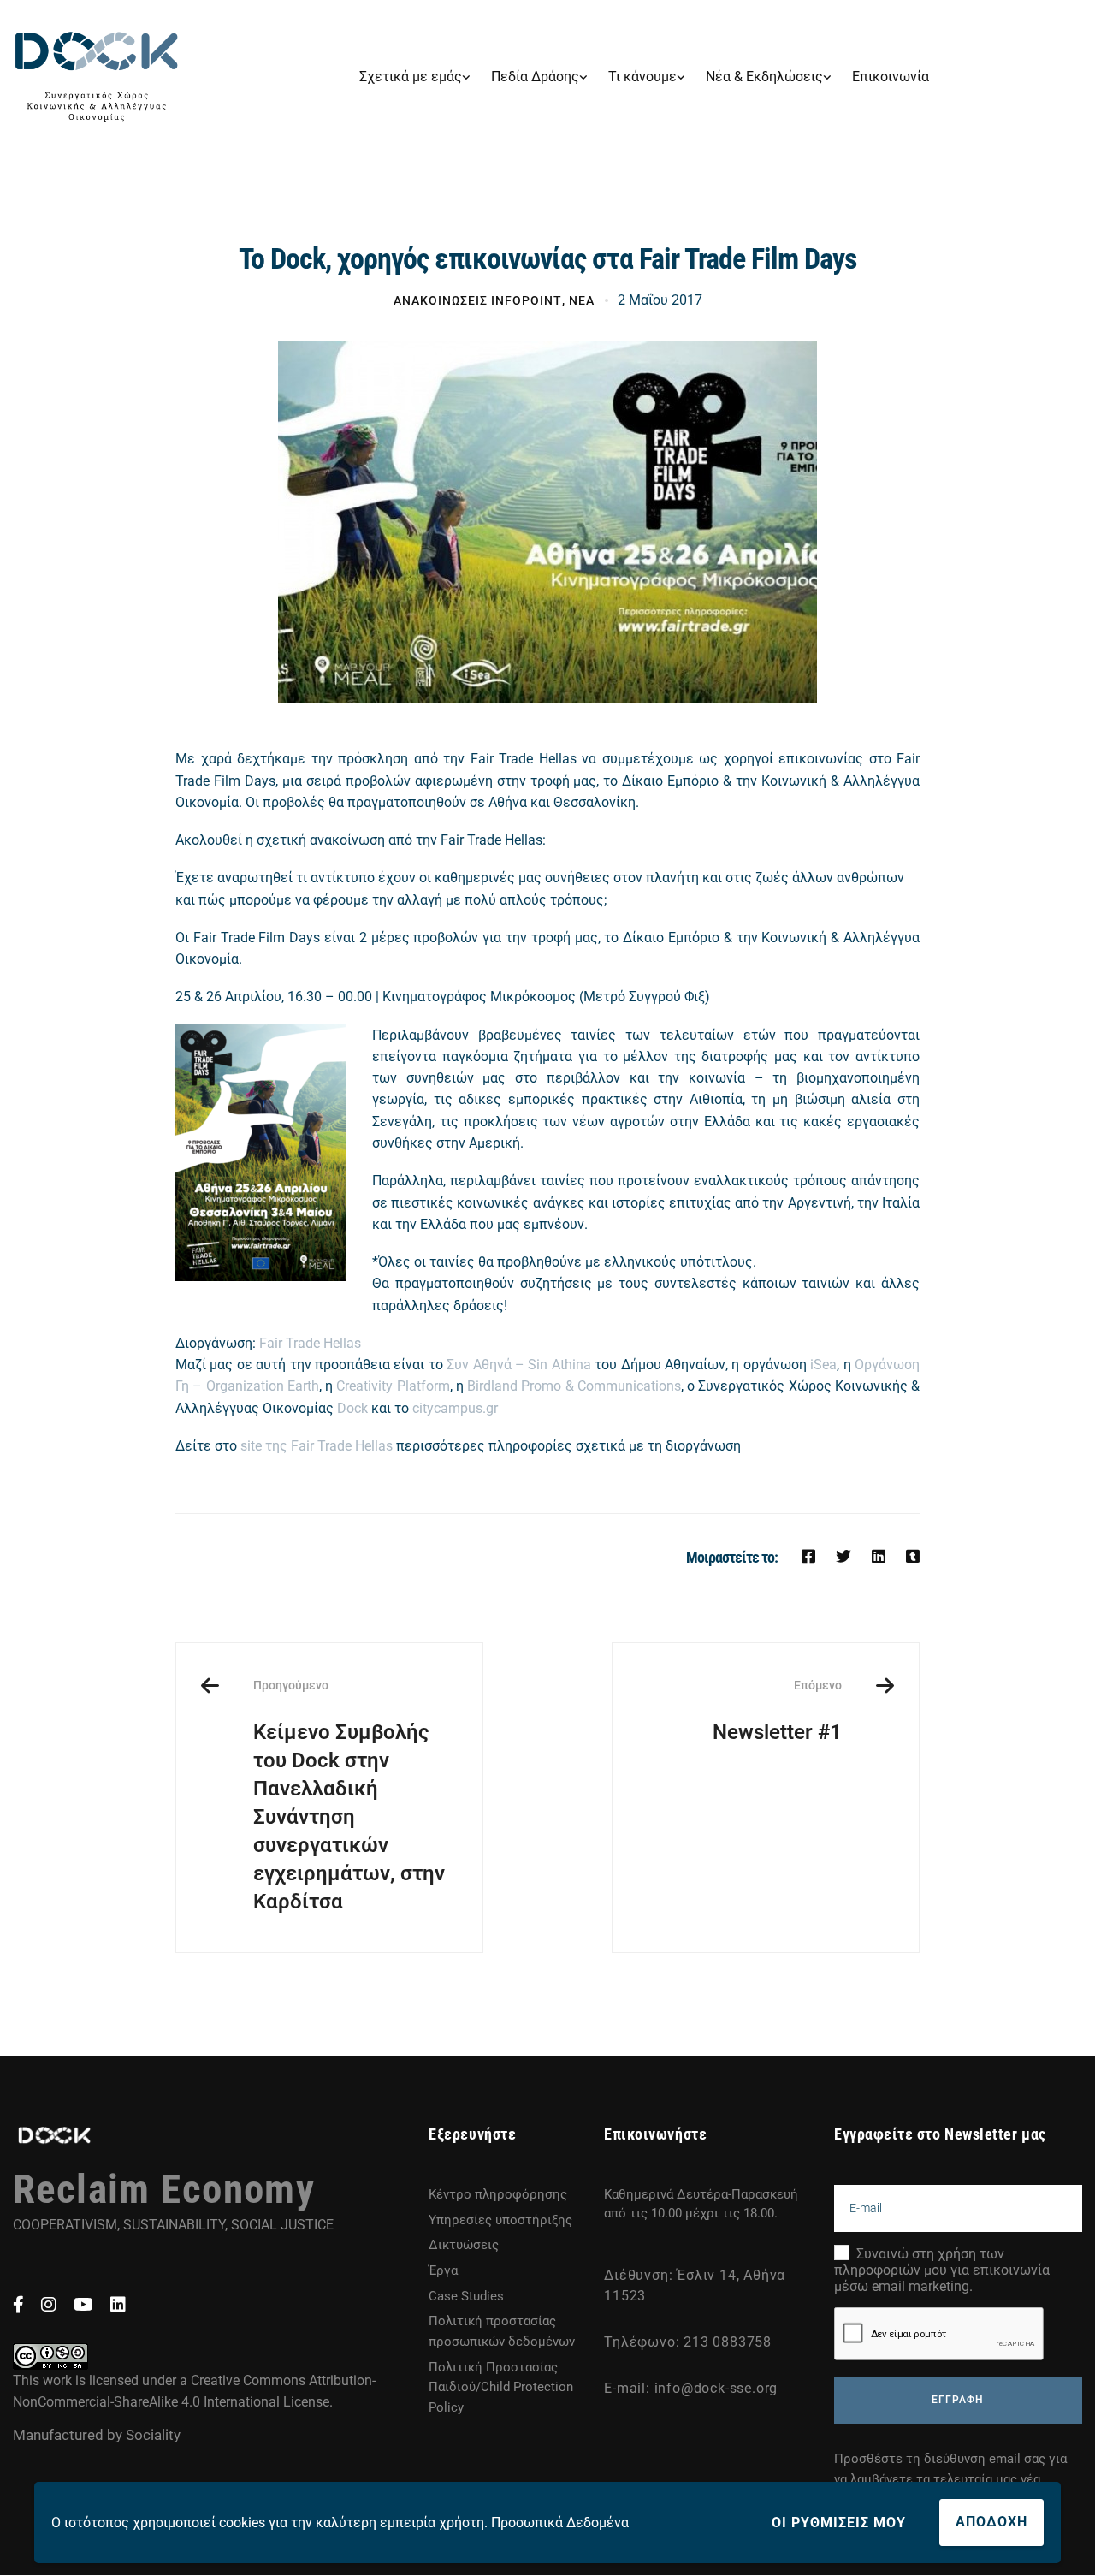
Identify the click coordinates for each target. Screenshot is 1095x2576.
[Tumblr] (913, 1556)
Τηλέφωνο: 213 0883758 (688, 2342)
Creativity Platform (393, 1386)
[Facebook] (808, 1556)
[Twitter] (843, 1556)
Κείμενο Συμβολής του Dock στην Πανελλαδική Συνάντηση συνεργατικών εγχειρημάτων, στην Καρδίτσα (349, 1795)
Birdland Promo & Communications (574, 1386)
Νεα (582, 300)
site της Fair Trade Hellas (318, 1446)
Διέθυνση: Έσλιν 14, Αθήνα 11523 (695, 2285)
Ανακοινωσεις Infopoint (478, 300)
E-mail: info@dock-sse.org (691, 2388)
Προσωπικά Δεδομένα (560, 2523)
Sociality (153, 2435)
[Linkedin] (879, 1556)
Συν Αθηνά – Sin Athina (519, 1365)
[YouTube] (83, 2305)
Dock (352, 1408)
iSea (823, 1365)
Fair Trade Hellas (310, 1343)
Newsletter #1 (777, 1711)
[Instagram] (49, 2305)
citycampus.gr (455, 1408)
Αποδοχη (991, 2522)
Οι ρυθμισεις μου (839, 2523)
